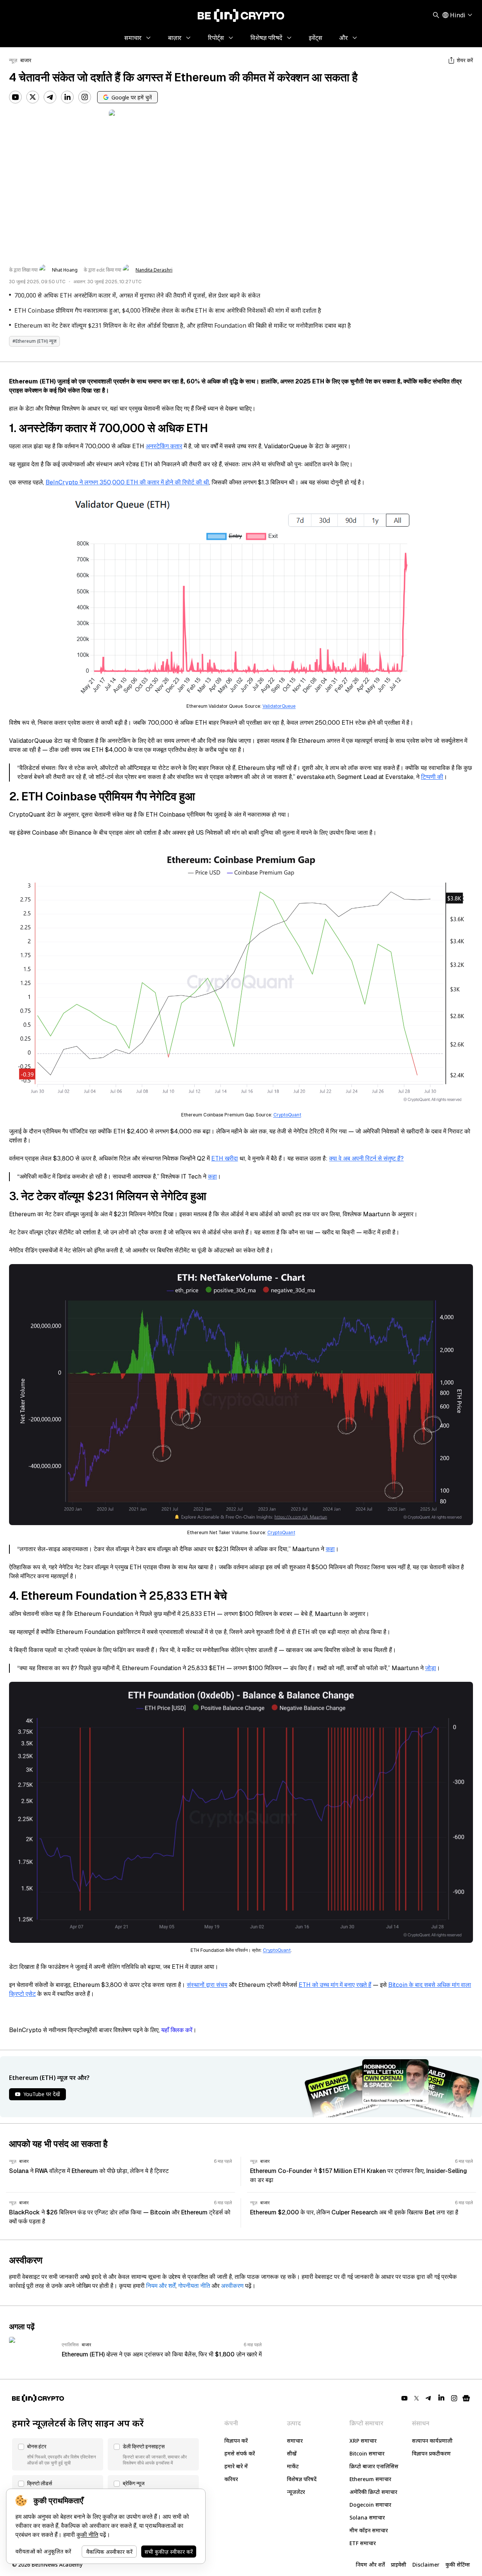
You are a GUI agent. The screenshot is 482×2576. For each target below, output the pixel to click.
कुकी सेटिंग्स (458, 2565)
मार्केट (293, 2466)
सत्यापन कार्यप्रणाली (432, 2441)
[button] (58, 2454)
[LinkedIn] (67, 97)
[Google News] (466, 2398)
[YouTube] (15, 97)
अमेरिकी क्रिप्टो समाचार (373, 2492)
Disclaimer (426, 2565)
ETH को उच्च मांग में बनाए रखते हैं (335, 1985)
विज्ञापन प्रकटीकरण (431, 2453)
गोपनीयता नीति (194, 2286)
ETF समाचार (363, 2543)
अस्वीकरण (232, 2286)
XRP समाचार (363, 2441)
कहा (212, 1177)
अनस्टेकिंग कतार (164, 446)
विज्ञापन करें (236, 2441)
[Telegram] (50, 97)
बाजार (26, 60)
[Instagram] (85, 97)
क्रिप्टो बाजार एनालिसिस (374, 2466)
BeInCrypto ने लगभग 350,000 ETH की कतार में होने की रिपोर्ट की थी (127, 482)
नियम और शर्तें (161, 2286)
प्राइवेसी (399, 2565)
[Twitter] (33, 97)
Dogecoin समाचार (370, 2505)
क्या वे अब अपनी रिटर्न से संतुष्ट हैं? (366, 1158)
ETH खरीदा (225, 1158)
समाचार (295, 2441)
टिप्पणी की (432, 777)
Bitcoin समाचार (367, 2453)
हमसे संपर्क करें (240, 2453)
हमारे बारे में (236, 2466)
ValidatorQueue (279, 706)
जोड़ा (431, 1668)
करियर (231, 2479)
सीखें (292, 2453)
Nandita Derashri (154, 270)
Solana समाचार (367, 2517)
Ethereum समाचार (370, 2479)
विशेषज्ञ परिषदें (302, 2479)
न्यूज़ (13, 60)
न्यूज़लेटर (296, 2492)
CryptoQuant (287, 1115)
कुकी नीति (87, 2535)
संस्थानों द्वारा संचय (207, 1985)
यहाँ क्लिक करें (177, 2030)
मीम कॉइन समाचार (369, 2530)
